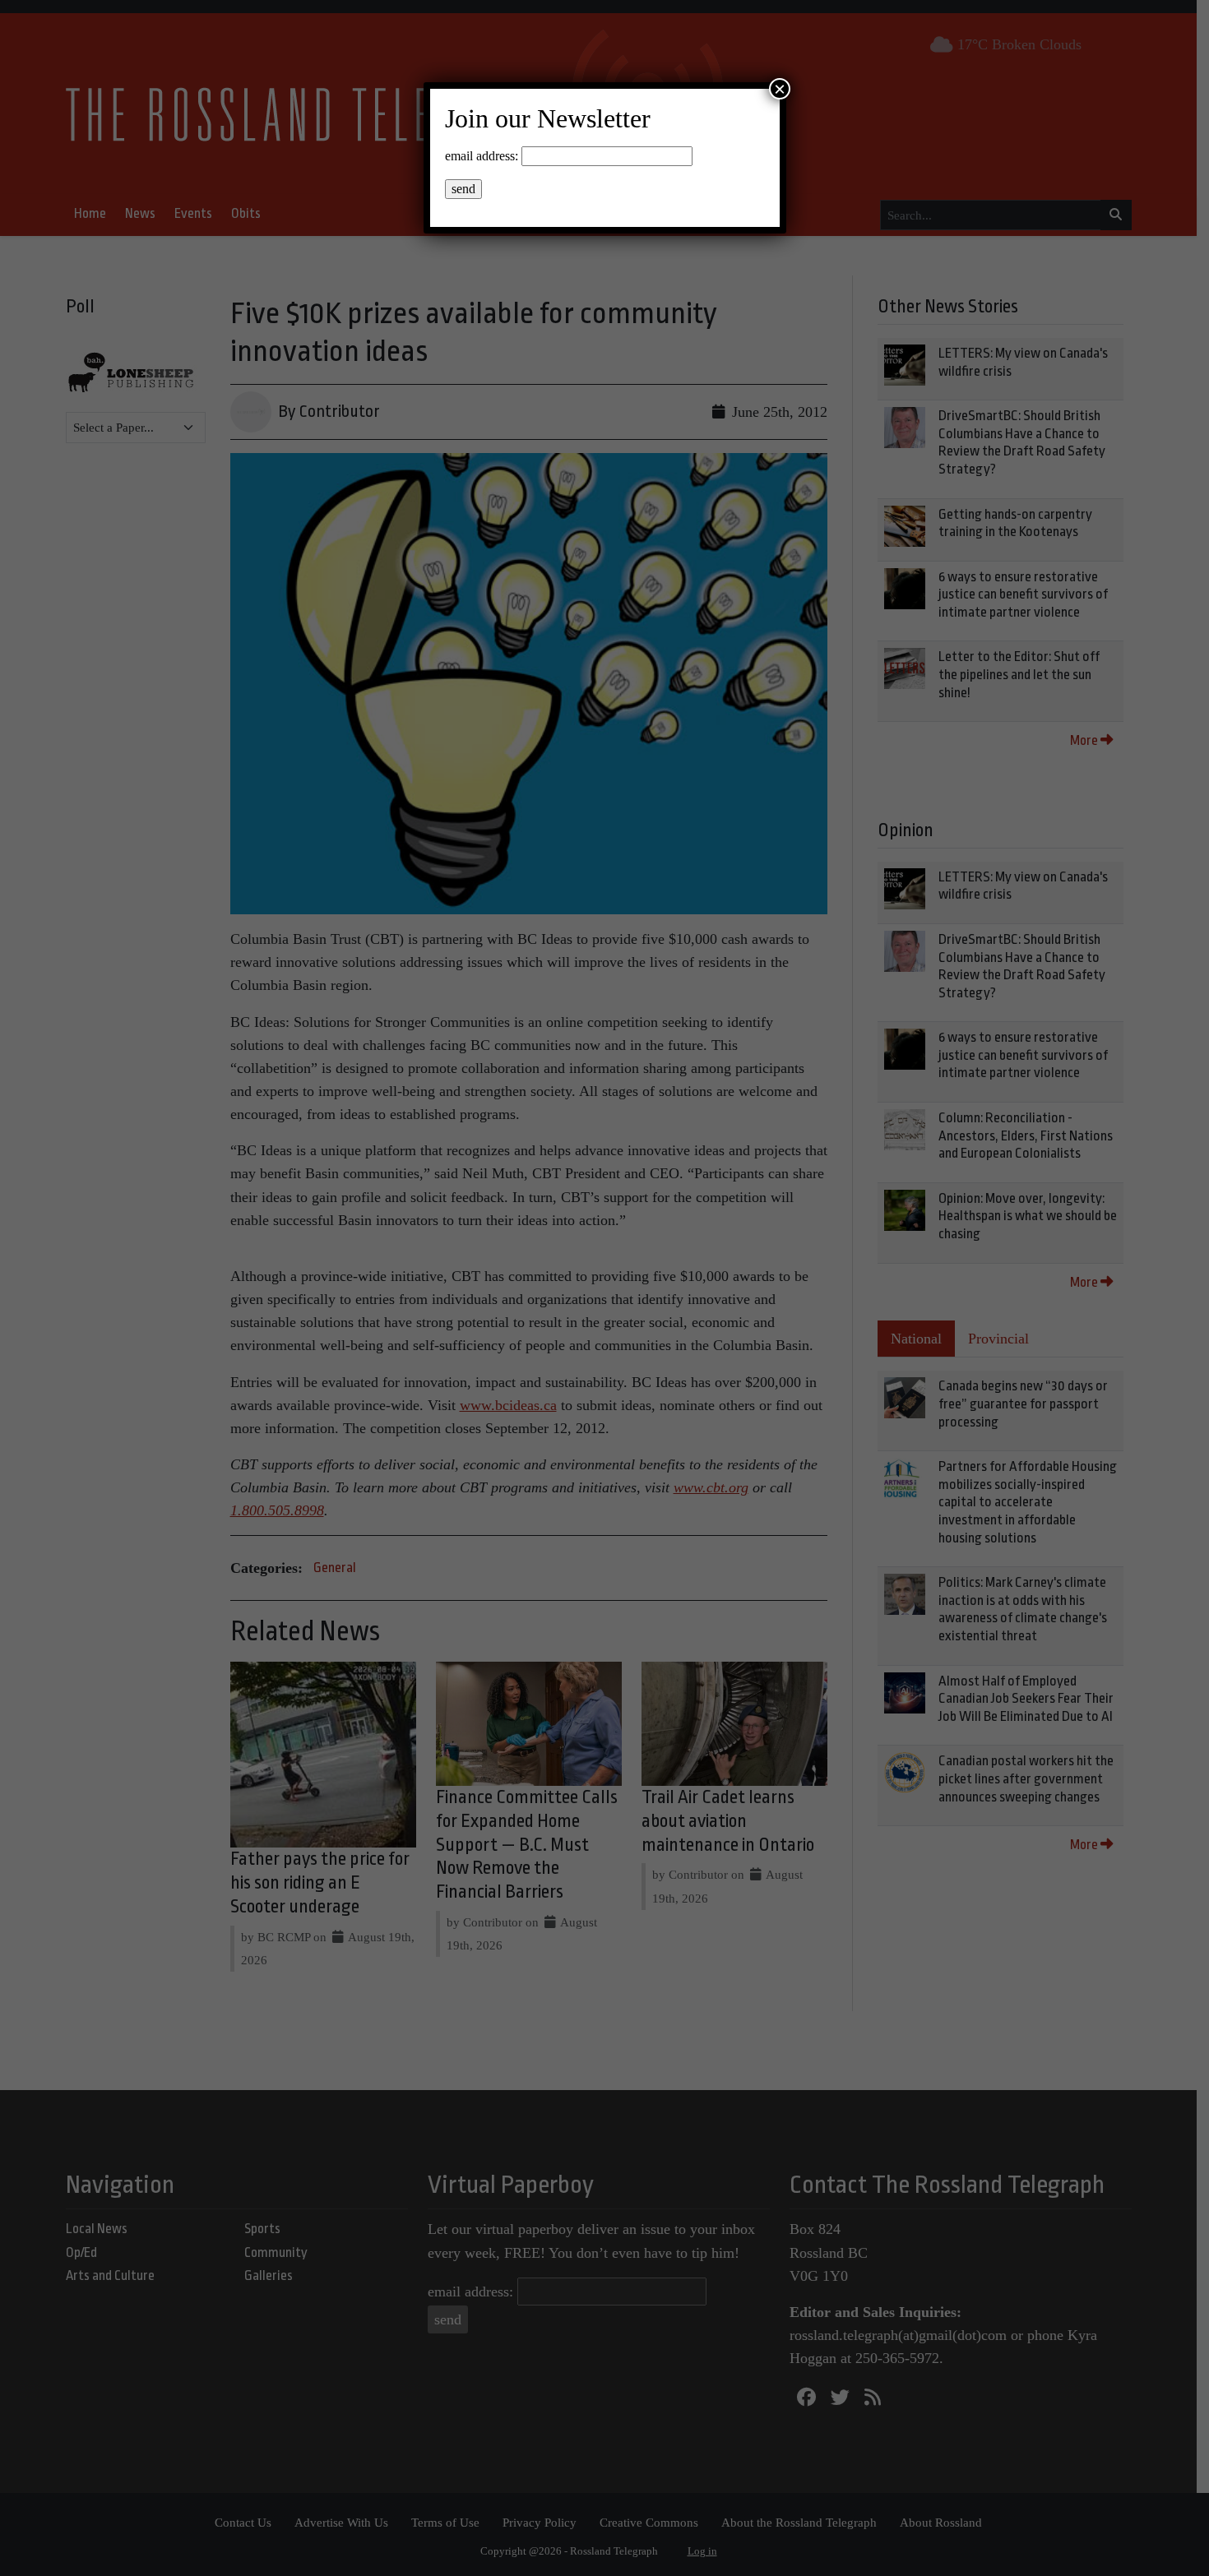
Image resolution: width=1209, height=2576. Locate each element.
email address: (482, 156)
